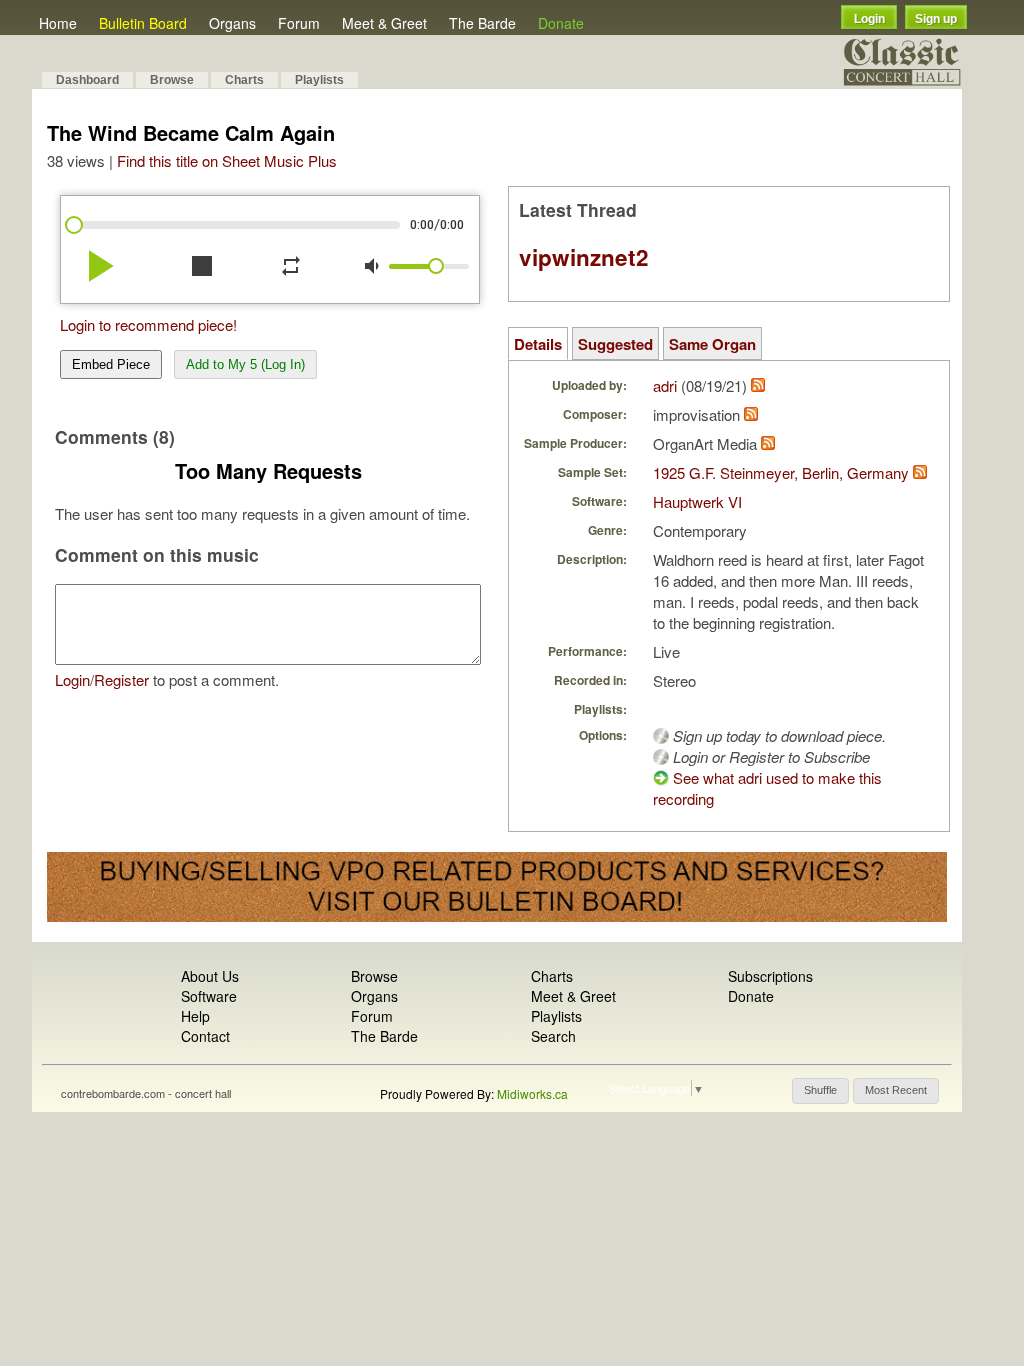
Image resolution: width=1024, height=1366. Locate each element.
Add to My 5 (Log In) (245, 364)
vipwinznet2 (584, 257)
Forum (299, 23)
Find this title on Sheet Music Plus (227, 160)
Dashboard (87, 80)
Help (195, 1016)
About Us (210, 976)
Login (869, 19)
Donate (561, 23)
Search (553, 1036)
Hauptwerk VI (697, 501)
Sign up (936, 19)
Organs (232, 23)
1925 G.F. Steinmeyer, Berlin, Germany (781, 472)
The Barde (482, 23)
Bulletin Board (143, 23)
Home (58, 23)
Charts (244, 80)
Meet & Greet (384, 23)
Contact (205, 1036)
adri (665, 385)
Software (209, 996)
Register (121, 679)
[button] (820, 1091)
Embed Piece (111, 364)
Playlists (319, 80)
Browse (172, 80)
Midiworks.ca (532, 1093)
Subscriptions (770, 976)
